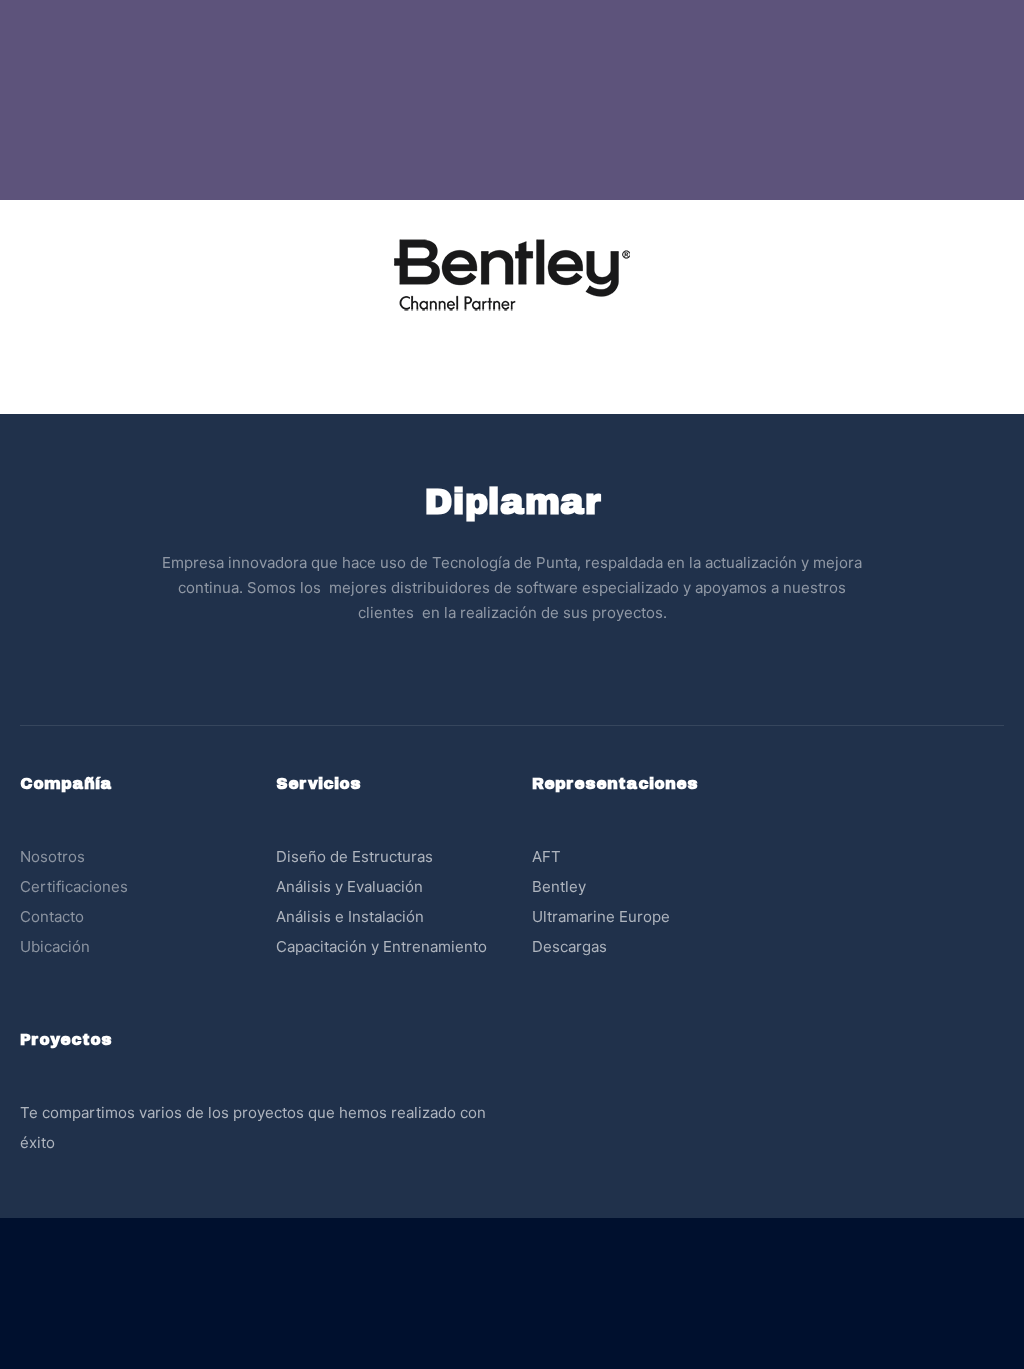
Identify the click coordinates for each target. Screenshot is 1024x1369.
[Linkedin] (532, 665)
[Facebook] (492, 665)
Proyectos (66, 1039)
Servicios (318, 783)
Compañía (66, 783)
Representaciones (615, 783)
